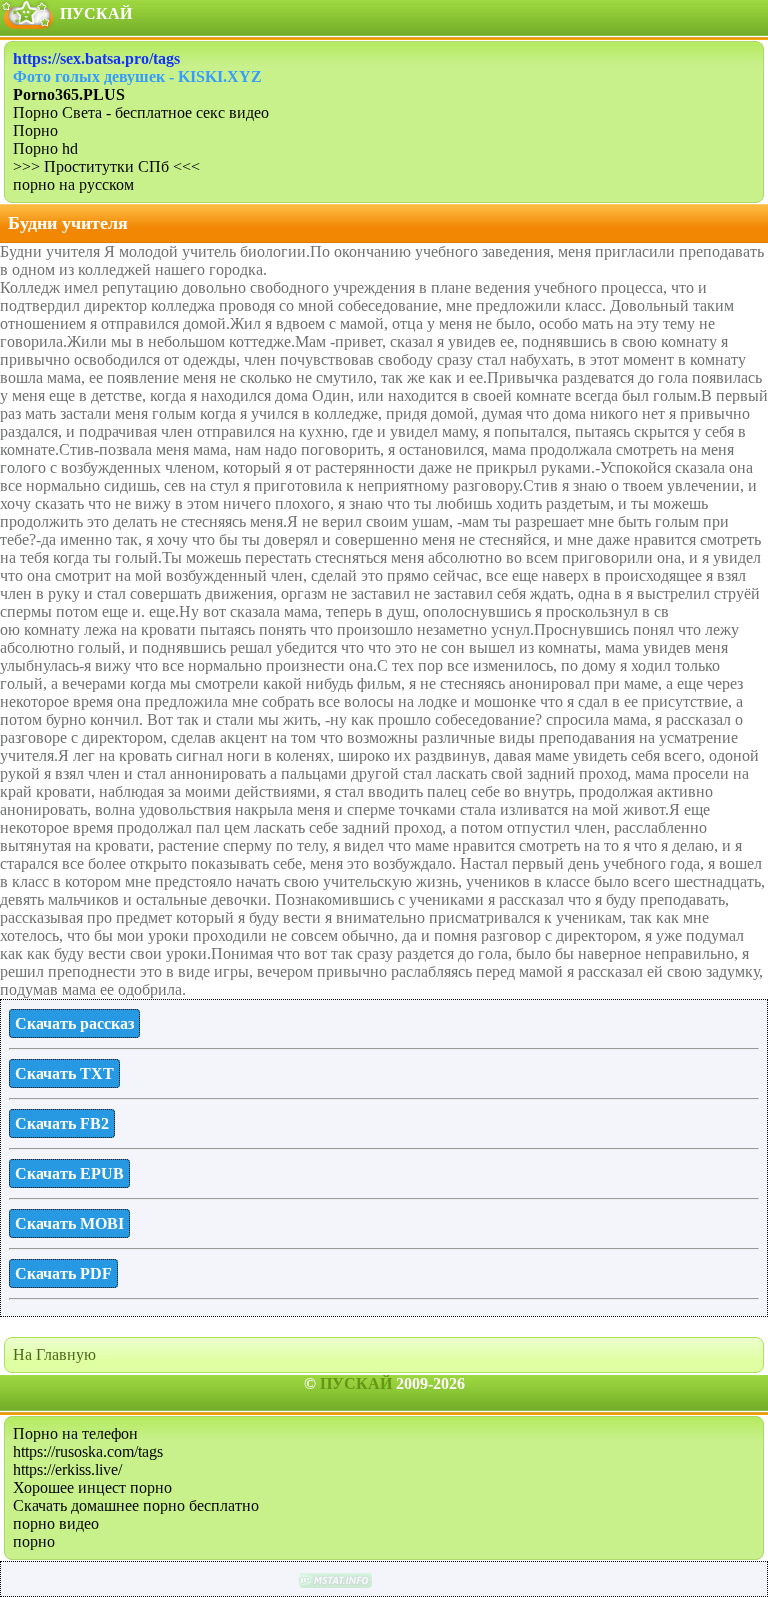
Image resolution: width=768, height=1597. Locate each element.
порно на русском (73, 184)
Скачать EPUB (69, 1173)
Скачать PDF (63, 1273)
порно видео (56, 1523)
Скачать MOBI (69, 1223)
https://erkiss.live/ (67, 1469)
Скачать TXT (64, 1073)
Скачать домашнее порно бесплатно (136, 1505)
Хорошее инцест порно (92, 1487)
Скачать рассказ (74, 1023)
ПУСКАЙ (356, 1383)
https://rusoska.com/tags (88, 1451)
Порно (35, 130)
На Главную (54, 1354)
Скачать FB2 (62, 1123)
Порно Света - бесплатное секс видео (141, 112)
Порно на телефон (75, 1433)
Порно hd (45, 148)
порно (34, 1541)
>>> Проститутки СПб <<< (106, 166)
